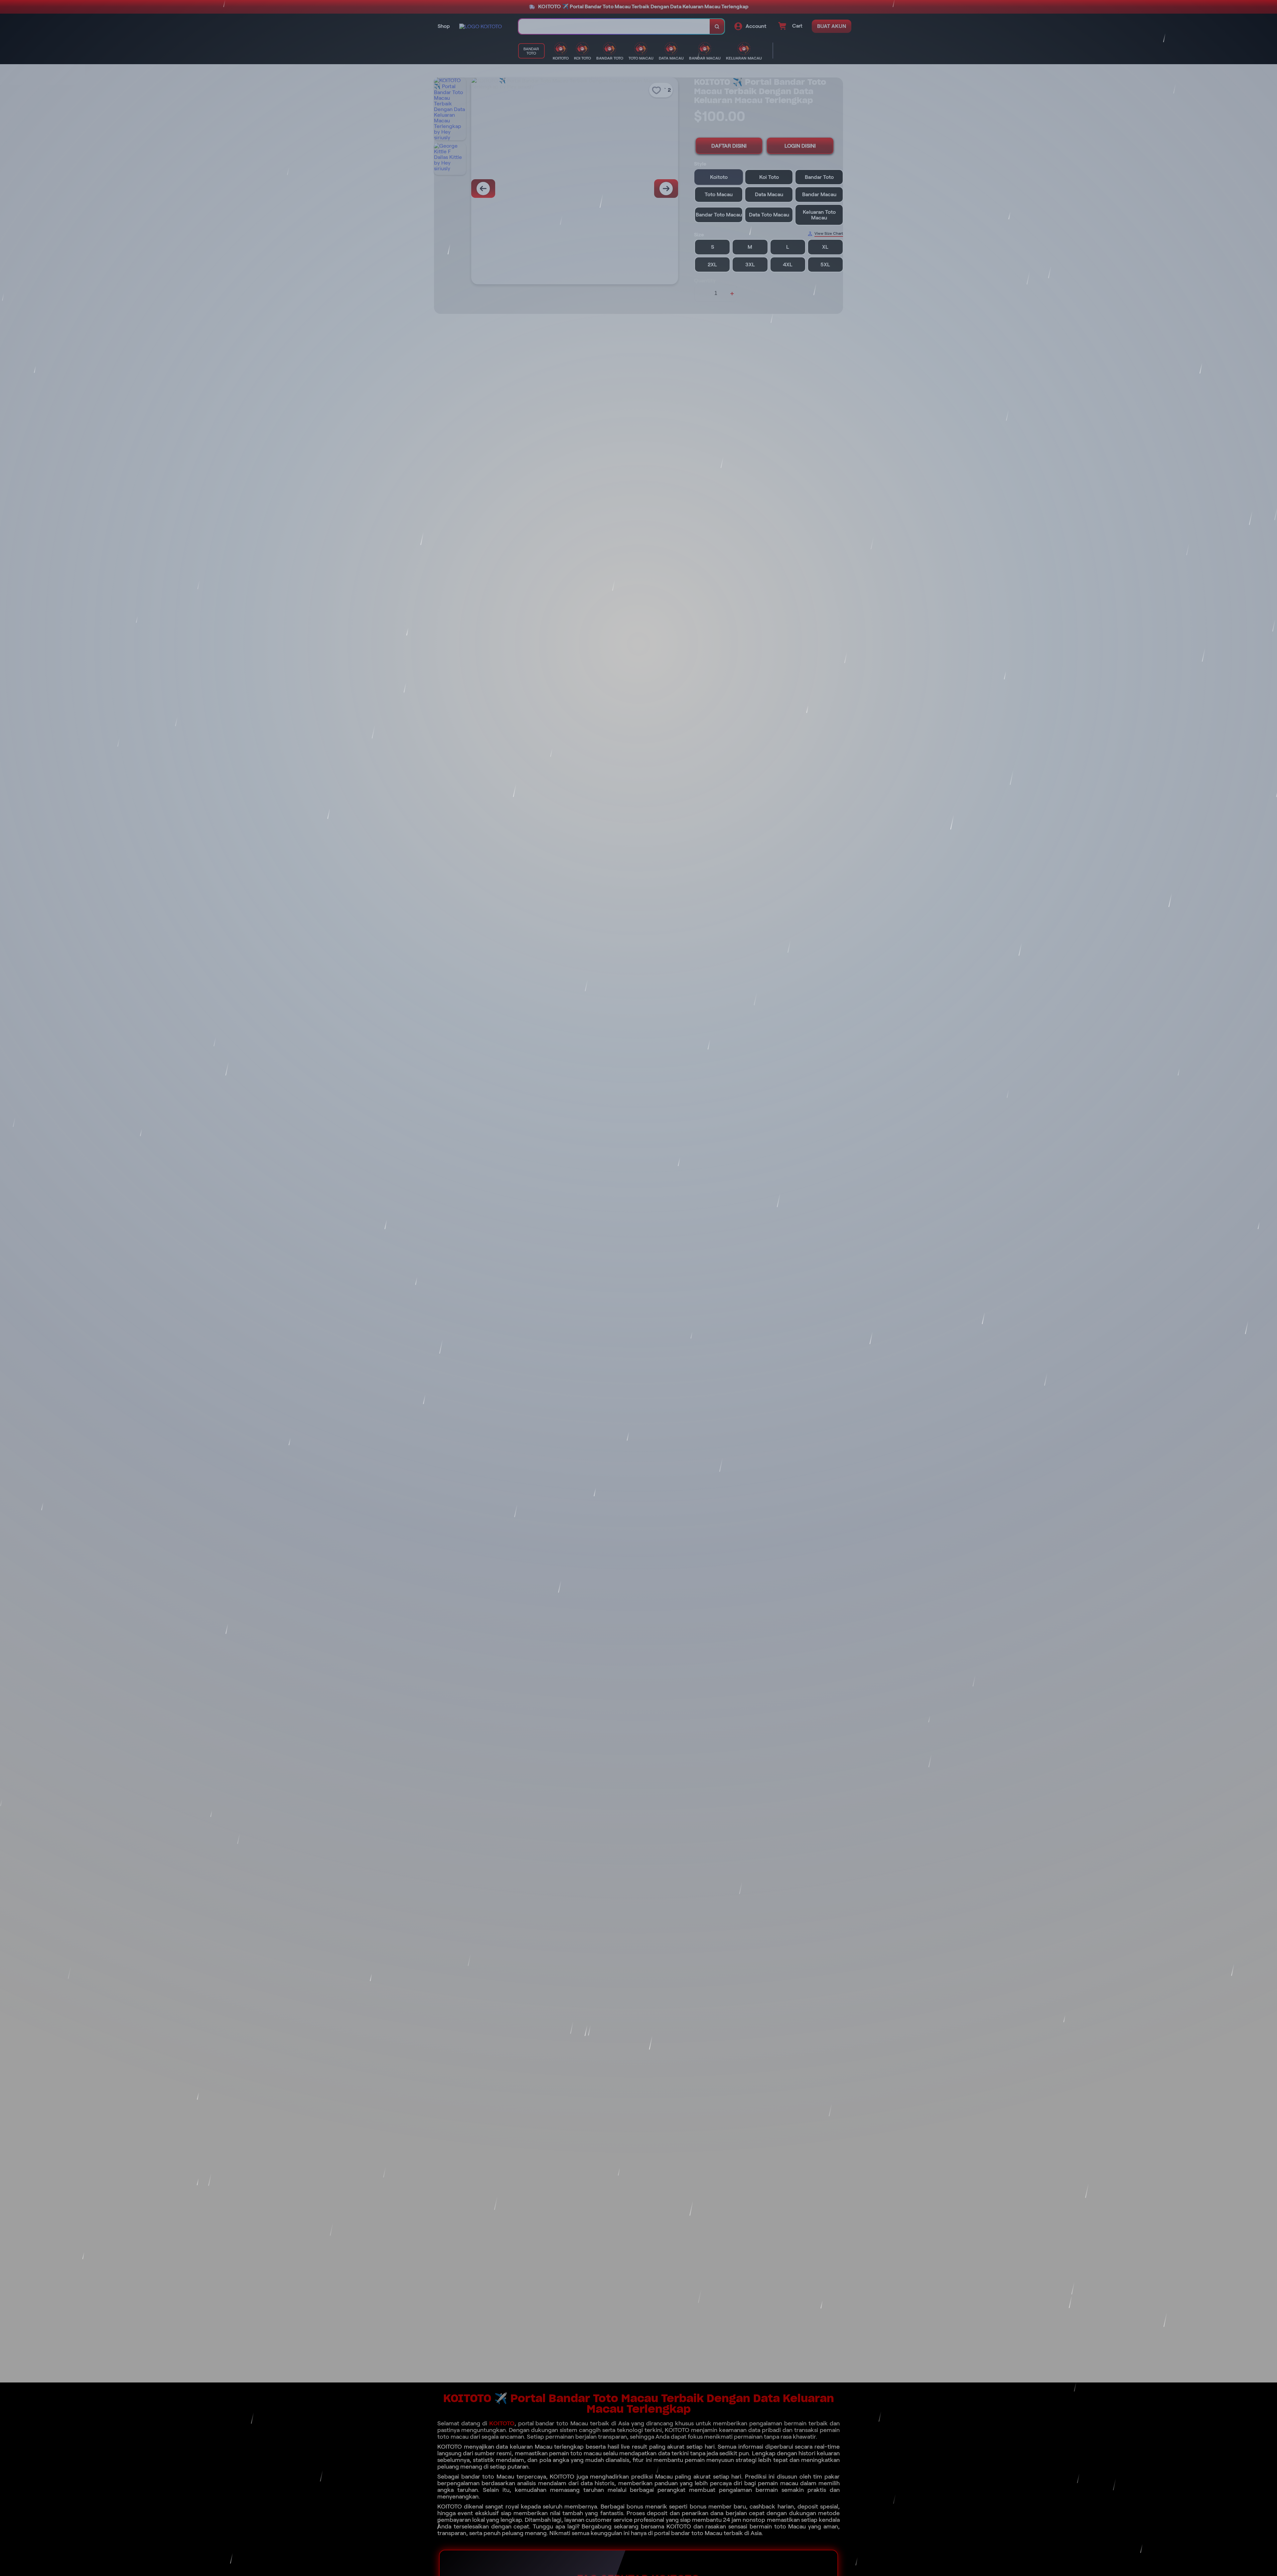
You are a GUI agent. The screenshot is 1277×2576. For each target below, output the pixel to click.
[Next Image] (666, 189)
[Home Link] (481, 26)
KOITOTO (502, 2423)
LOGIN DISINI (800, 146)
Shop (444, 26)
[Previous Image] (483, 189)
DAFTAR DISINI (729, 146)
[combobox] (614, 26)
